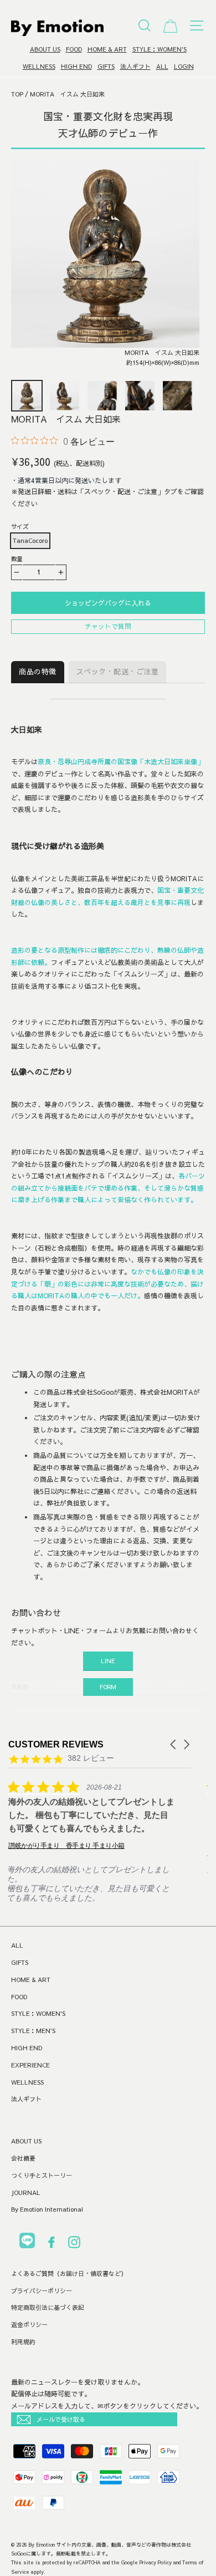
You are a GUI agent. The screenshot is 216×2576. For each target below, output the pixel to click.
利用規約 (23, 2342)
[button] (174, 1744)
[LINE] (27, 2242)
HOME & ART (107, 49)
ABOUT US (45, 49)
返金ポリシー (29, 2325)
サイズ (20, 527)
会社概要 (23, 2158)
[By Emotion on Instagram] (74, 2244)
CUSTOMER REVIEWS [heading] (56, 1744)
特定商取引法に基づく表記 (48, 2307)
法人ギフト (135, 66)
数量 (17, 559)
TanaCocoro (30, 540)
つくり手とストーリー (42, 2175)
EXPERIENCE (30, 2065)
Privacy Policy (156, 2562)
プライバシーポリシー (42, 2291)
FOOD (74, 49)
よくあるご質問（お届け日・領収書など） (69, 2273)
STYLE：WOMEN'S (160, 49)
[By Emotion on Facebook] (52, 2244)
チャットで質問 (108, 626)
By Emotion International (47, 2209)
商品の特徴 (38, 672)
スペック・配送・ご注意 (118, 672)
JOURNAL (26, 2193)
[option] (105, 266)
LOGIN (184, 66)
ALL (162, 66)
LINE (108, 1661)
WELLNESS (39, 66)
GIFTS (106, 66)
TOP (17, 94)
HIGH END (76, 66)
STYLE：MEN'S (33, 2031)
